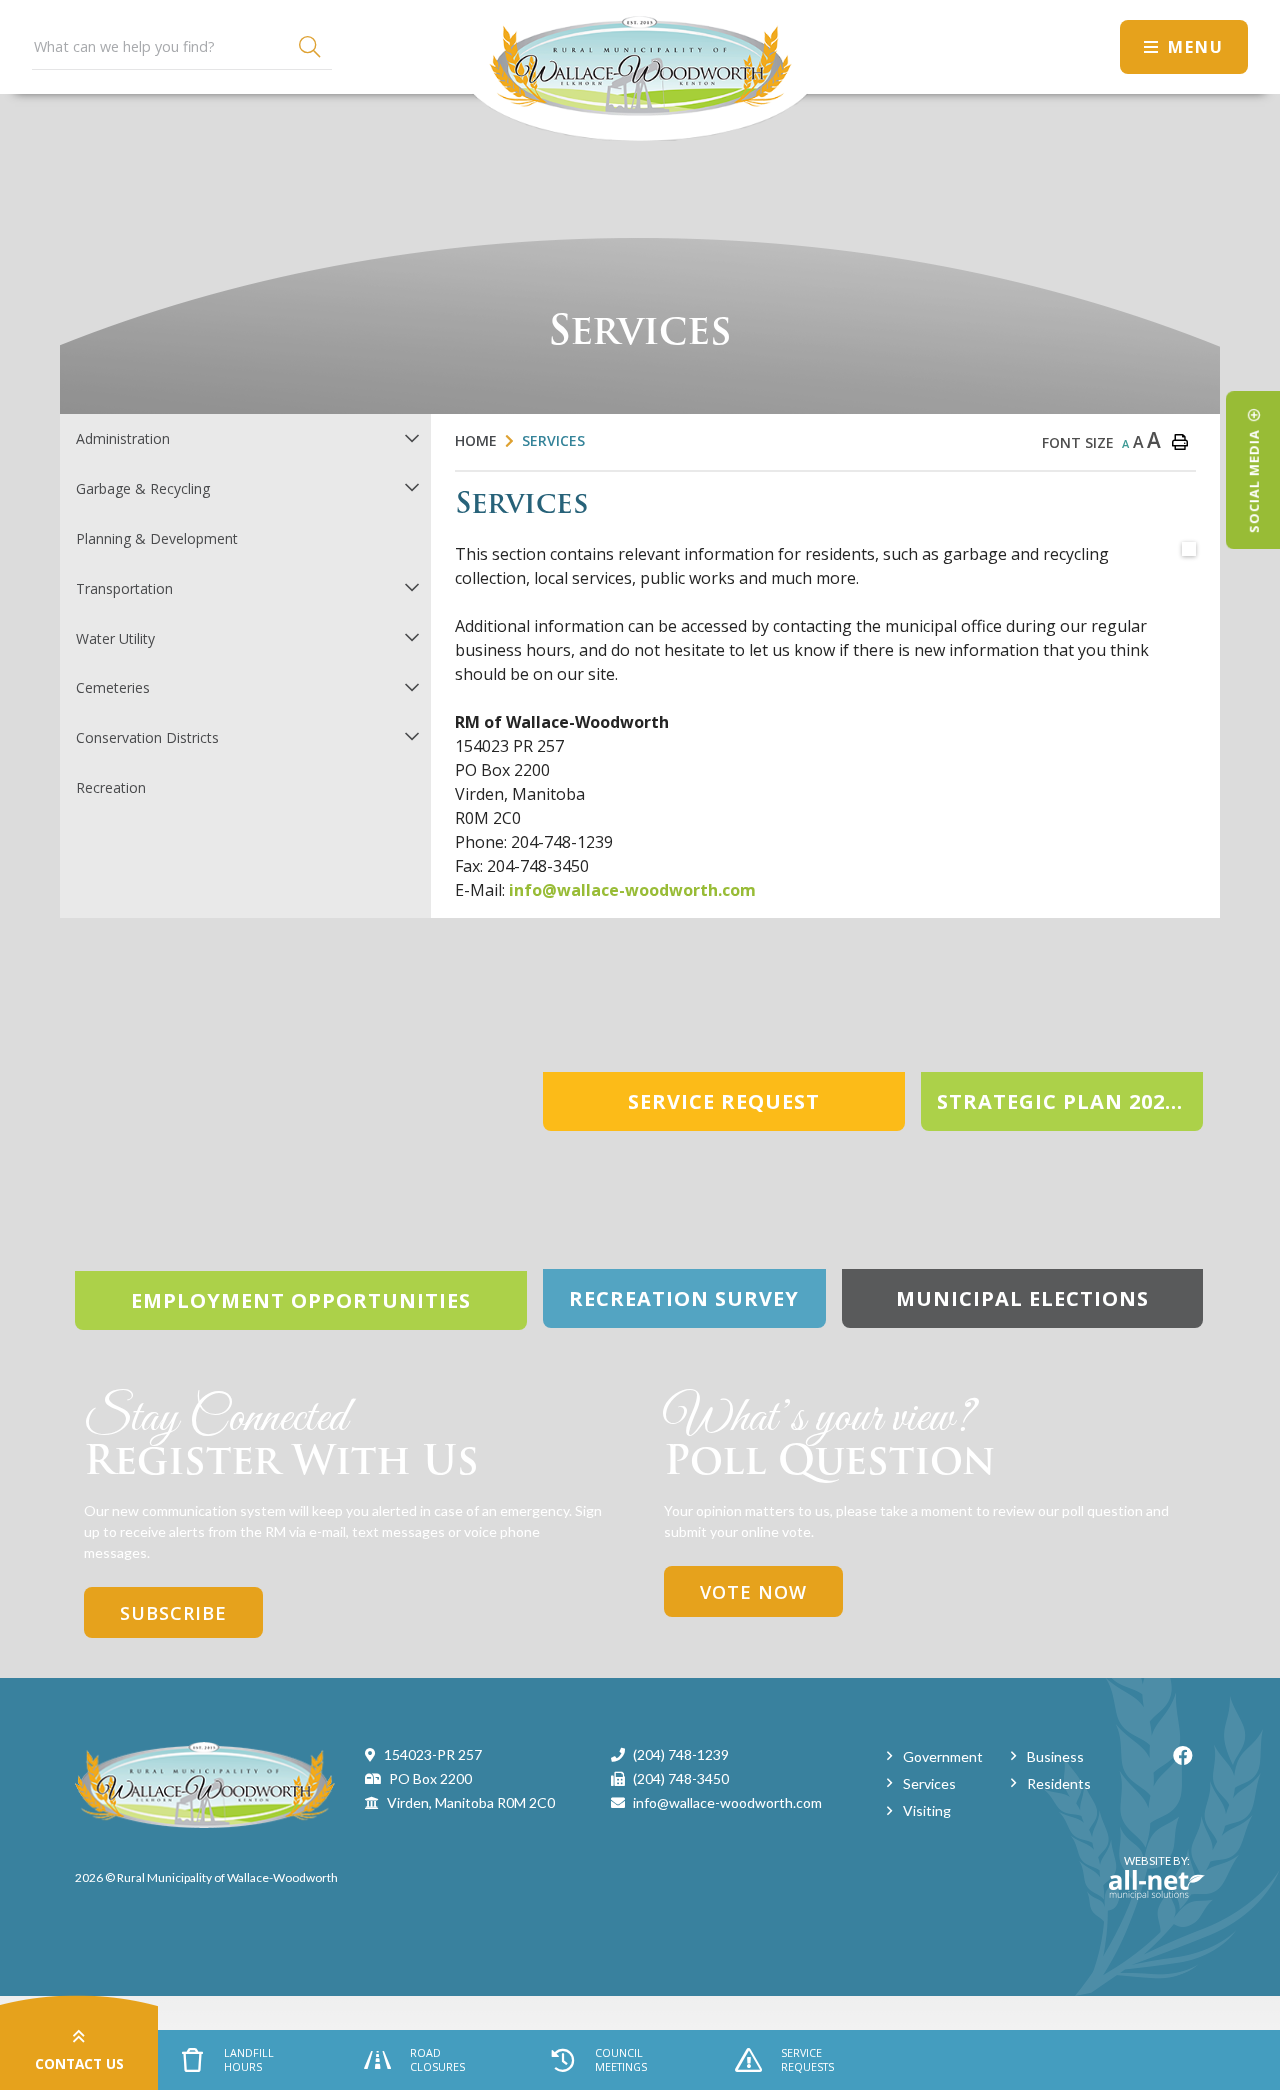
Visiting (927, 1810)
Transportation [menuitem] (124, 588)
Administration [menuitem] (123, 438)
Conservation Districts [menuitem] (147, 737)
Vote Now (753, 1592)
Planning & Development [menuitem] (157, 538)
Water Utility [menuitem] (115, 638)
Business (1055, 1756)
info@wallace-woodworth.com (632, 890)
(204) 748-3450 (681, 1778)
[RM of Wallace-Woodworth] (205, 1783)
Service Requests (807, 2060)
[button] (411, 437)
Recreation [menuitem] (111, 787)
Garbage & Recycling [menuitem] (143, 488)
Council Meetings (621, 2060)
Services (553, 440)
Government (943, 1756)
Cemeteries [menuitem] (113, 687)
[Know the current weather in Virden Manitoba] (1086, 46)
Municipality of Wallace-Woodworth (640, 70)
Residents (1059, 1783)
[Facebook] (1183, 1755)
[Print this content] (1180, 442)
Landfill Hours (249, 2060)
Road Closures (437, 2060)
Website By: (1149, 1869)
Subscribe (173, 1613)
